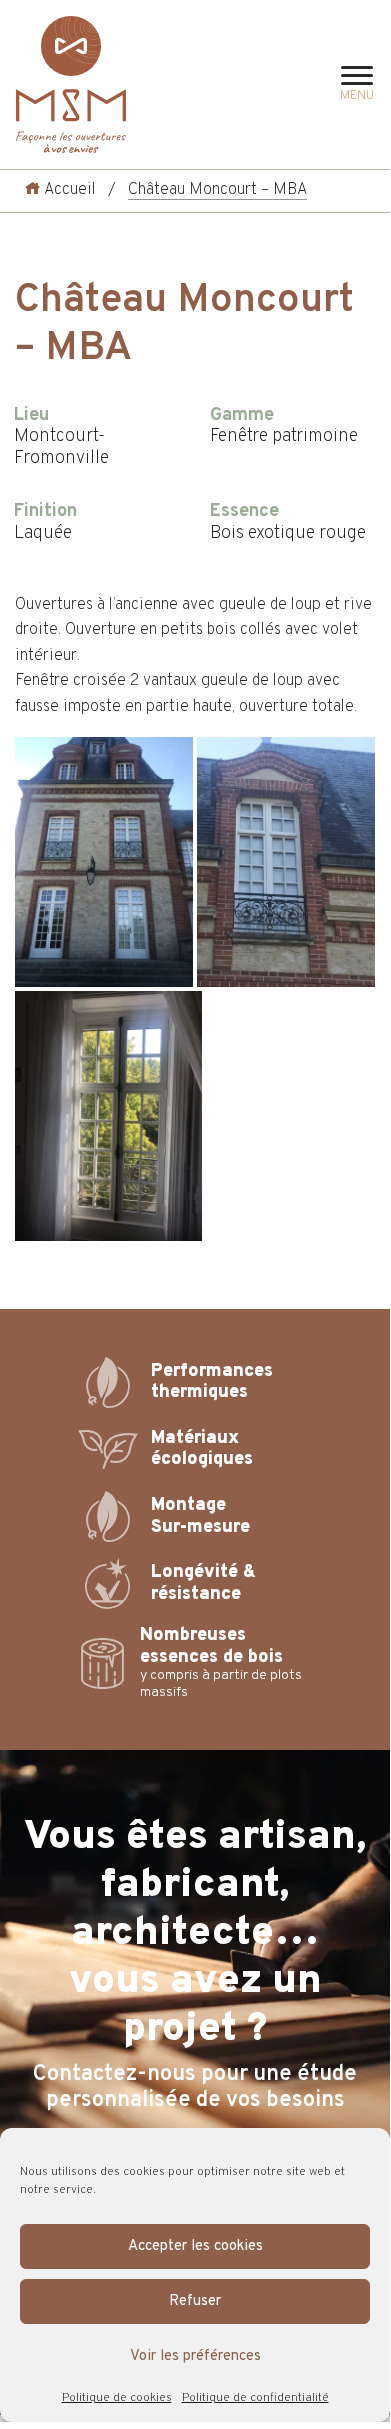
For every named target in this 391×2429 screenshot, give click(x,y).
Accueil (68, 190)
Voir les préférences (195, 2356)
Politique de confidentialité (255, 2398)
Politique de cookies (117, 2398)
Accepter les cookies (195, 2246)
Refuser (195, 2301)
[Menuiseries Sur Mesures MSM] (71, 84)
